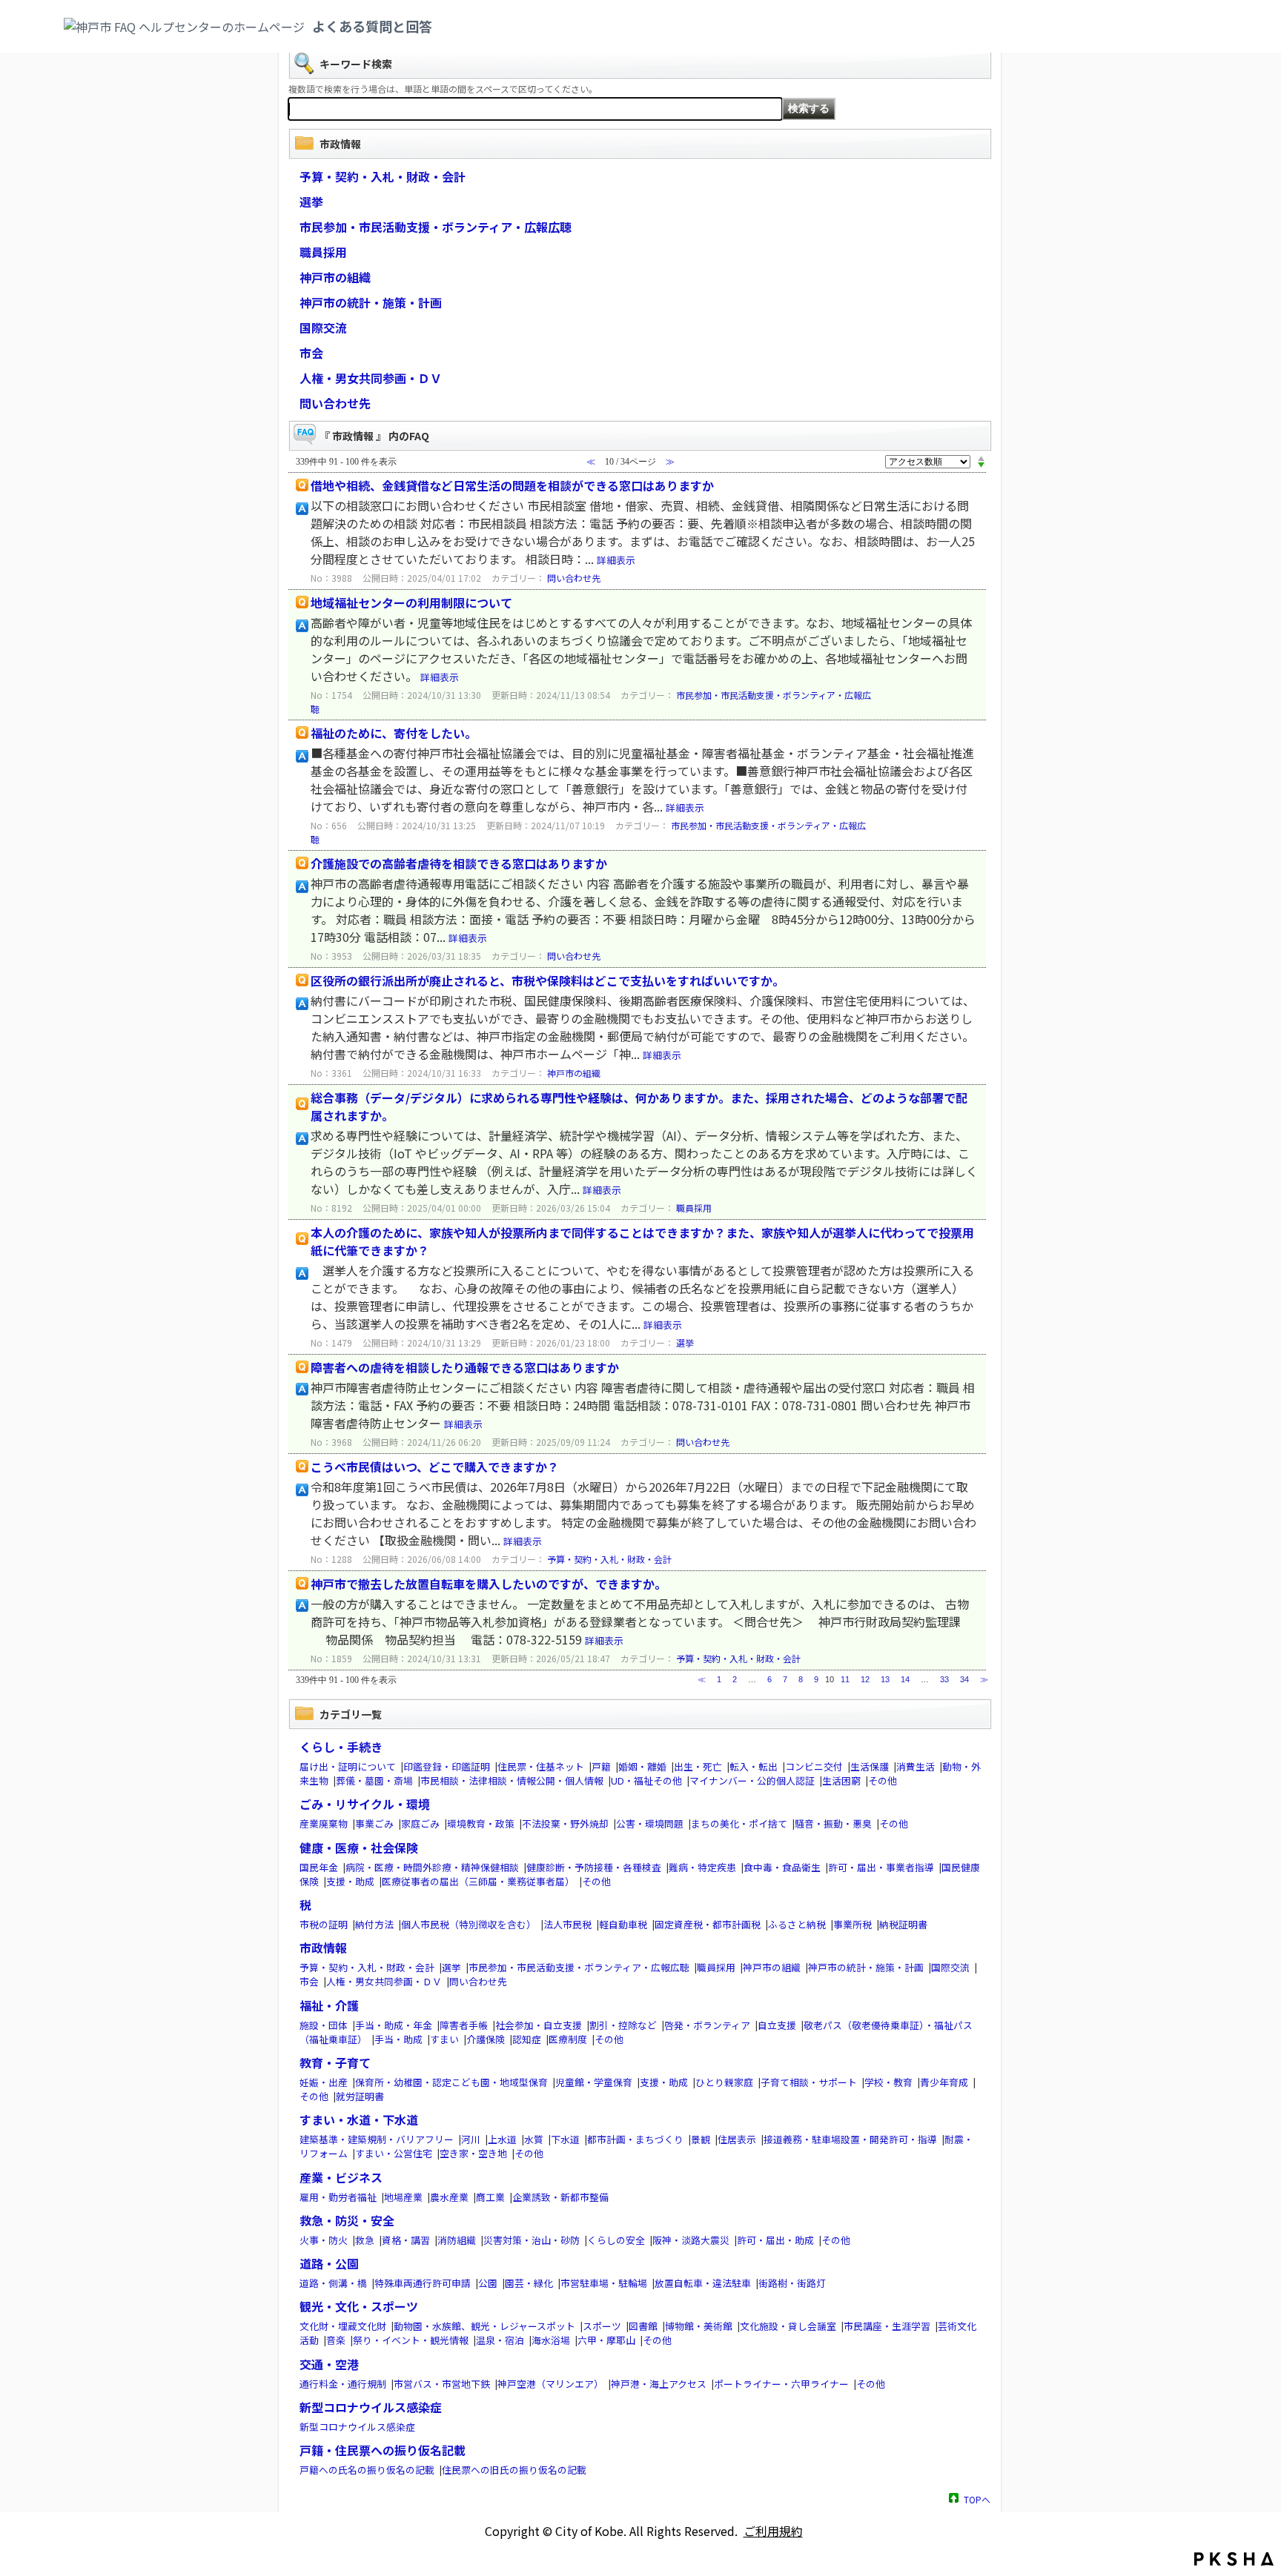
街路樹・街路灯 (792, 2283)
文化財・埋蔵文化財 (343, 2326)
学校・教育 (888, 2082)
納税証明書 (903, 1924)
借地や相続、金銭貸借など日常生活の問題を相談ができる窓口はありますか (512, 485)
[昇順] (981, 458)
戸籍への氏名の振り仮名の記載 (367, 2470)
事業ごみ (374, 1823)
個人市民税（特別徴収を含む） (469, 1924)
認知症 (527, 2039)
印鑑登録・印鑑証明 (447, 1766)
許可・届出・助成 (775, 2240)
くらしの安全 (616, 2240)
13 (885, 1679)
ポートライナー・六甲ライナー (781, 2384)
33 (944, 1679)
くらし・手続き (341, 1747)
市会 (311, 353)
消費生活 (916, 1766)
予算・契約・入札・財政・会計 (383, 176)
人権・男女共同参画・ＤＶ (371, 378)
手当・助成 (398, 2039)
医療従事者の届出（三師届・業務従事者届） (478, 1881)
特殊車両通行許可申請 (423, 2283)
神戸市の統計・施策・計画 (371, 302)
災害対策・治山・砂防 (532, 2240)
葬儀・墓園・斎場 (374, 1780)
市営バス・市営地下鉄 (442, 2384)
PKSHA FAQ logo (1234, 2559)
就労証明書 (360, 2096)
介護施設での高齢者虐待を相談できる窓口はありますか (459, 863)
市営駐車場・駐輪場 (604, 2283)
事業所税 (853, 1924)
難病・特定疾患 (702, 1867)
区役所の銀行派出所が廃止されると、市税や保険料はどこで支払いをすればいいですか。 (547, 980)
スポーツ (602, 2326)
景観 (701, 2139)
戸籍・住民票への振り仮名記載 (383, 2450)
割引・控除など (623, 2025)
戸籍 (601, 1766)
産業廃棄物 (324, 1823)
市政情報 (323, 1948)
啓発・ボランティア (707, 2025)
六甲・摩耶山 (606, 2340)
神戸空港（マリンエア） (550, 2384)
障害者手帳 (464, 2025)
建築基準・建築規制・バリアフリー (377, 2139)
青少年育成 (944, 2082)
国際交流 (323, 328)
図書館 (643, 2326)
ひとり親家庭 (724, 2082)
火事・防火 (324, 2240)
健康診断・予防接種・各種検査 (594, 1867)
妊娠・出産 (324, 2082)
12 (865, 1679)
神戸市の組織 (335, 277)
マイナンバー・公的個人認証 (752, 1780)
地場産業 (403, 2197)
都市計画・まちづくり (635, 2139)
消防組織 (457, 2240)
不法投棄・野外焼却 (565, 1823)
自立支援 (777, 2025)
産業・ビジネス (341, 2177)
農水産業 (449, 2197)
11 (845, 1679)
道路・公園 (329, 2263)
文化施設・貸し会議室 (788, 2326)
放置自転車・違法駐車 (703, 2283)
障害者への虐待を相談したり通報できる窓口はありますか (465, 1367)
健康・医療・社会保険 (359, 1848)
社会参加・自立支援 (539, 2025)
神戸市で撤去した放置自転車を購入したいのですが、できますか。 (489, 1584)
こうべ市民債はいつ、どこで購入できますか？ (435, 1467)
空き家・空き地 (473, 2153)
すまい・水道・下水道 (359, 2119)
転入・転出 (754, 1766)
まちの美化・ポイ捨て (739, 1823)
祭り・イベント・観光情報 (411, 2340)
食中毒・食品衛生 (782, 1867)
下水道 (565, 2139)
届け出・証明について (348, 1766)
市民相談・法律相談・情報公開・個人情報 (512, 1780)
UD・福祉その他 (646, 1780)
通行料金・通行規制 (343, 2384)
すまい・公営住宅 (394, 2153)
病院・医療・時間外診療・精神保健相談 (432, 1867)
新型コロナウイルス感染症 (371, 2407)
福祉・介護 (329, 2005)
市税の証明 (324, 1924)
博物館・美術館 (699, 2326)
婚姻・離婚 (642, 1766)
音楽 (336, 2340)
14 (905, 1679)
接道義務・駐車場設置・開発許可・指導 (850, 2139)
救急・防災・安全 (347, 2220)
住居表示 (737, 2139)
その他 (883, 1780)
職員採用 (323, 252)
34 (964, 1679)
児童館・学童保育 (594, 2082)
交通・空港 (329, 2364)
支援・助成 (350, 1881)
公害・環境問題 (650, 1823)
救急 (365, 2240)
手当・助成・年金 (394, 2025)
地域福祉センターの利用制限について (411, 602)
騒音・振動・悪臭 (833, 1823)
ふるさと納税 (797, 1924)
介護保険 (486, 2039)
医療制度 (568, 2039)
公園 (488, 2283)
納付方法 (374, 1924)
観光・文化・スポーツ (359, 2306)
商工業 (490, 2197)
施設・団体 (324, 2025)
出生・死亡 (698, 1766)
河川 (471, 2139)
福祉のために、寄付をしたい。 (394, 733)
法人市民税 (567, 1924)
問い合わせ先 (335, 403)
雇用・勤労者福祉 (338, 2197)
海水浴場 (551, 2340)
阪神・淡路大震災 (691, 2240)
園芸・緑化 (529, 2283)
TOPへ (977, 2499)
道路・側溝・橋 (333, 2283)
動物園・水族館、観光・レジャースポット (484, 2326)
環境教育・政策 (481, 1823)
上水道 (502, 2139)
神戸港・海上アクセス (659, 2384)
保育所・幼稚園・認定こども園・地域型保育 (451, 2082)
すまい (444, 2039)
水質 (534, 2139)
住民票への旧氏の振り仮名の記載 (514, 2470)
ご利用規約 (773, 2531)
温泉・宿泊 (500, 2340)
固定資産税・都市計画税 (708, 1924)
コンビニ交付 (814, 1766)
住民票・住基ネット (541, 1766)
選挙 (311, 202)
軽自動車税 (623, 1924)
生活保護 (870, 1766)
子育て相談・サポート (809, 2082)
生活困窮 (841, 1780)
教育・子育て (335, 2062)
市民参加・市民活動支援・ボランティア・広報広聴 (436, 227)
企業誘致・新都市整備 (560, 2197)
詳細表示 (616, 560)
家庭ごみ (420, 1823)
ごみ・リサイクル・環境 (365, 1804)
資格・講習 (406, 2240)
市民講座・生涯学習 (887, 2326)
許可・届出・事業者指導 (881, 1867)
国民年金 (319, 1867)
